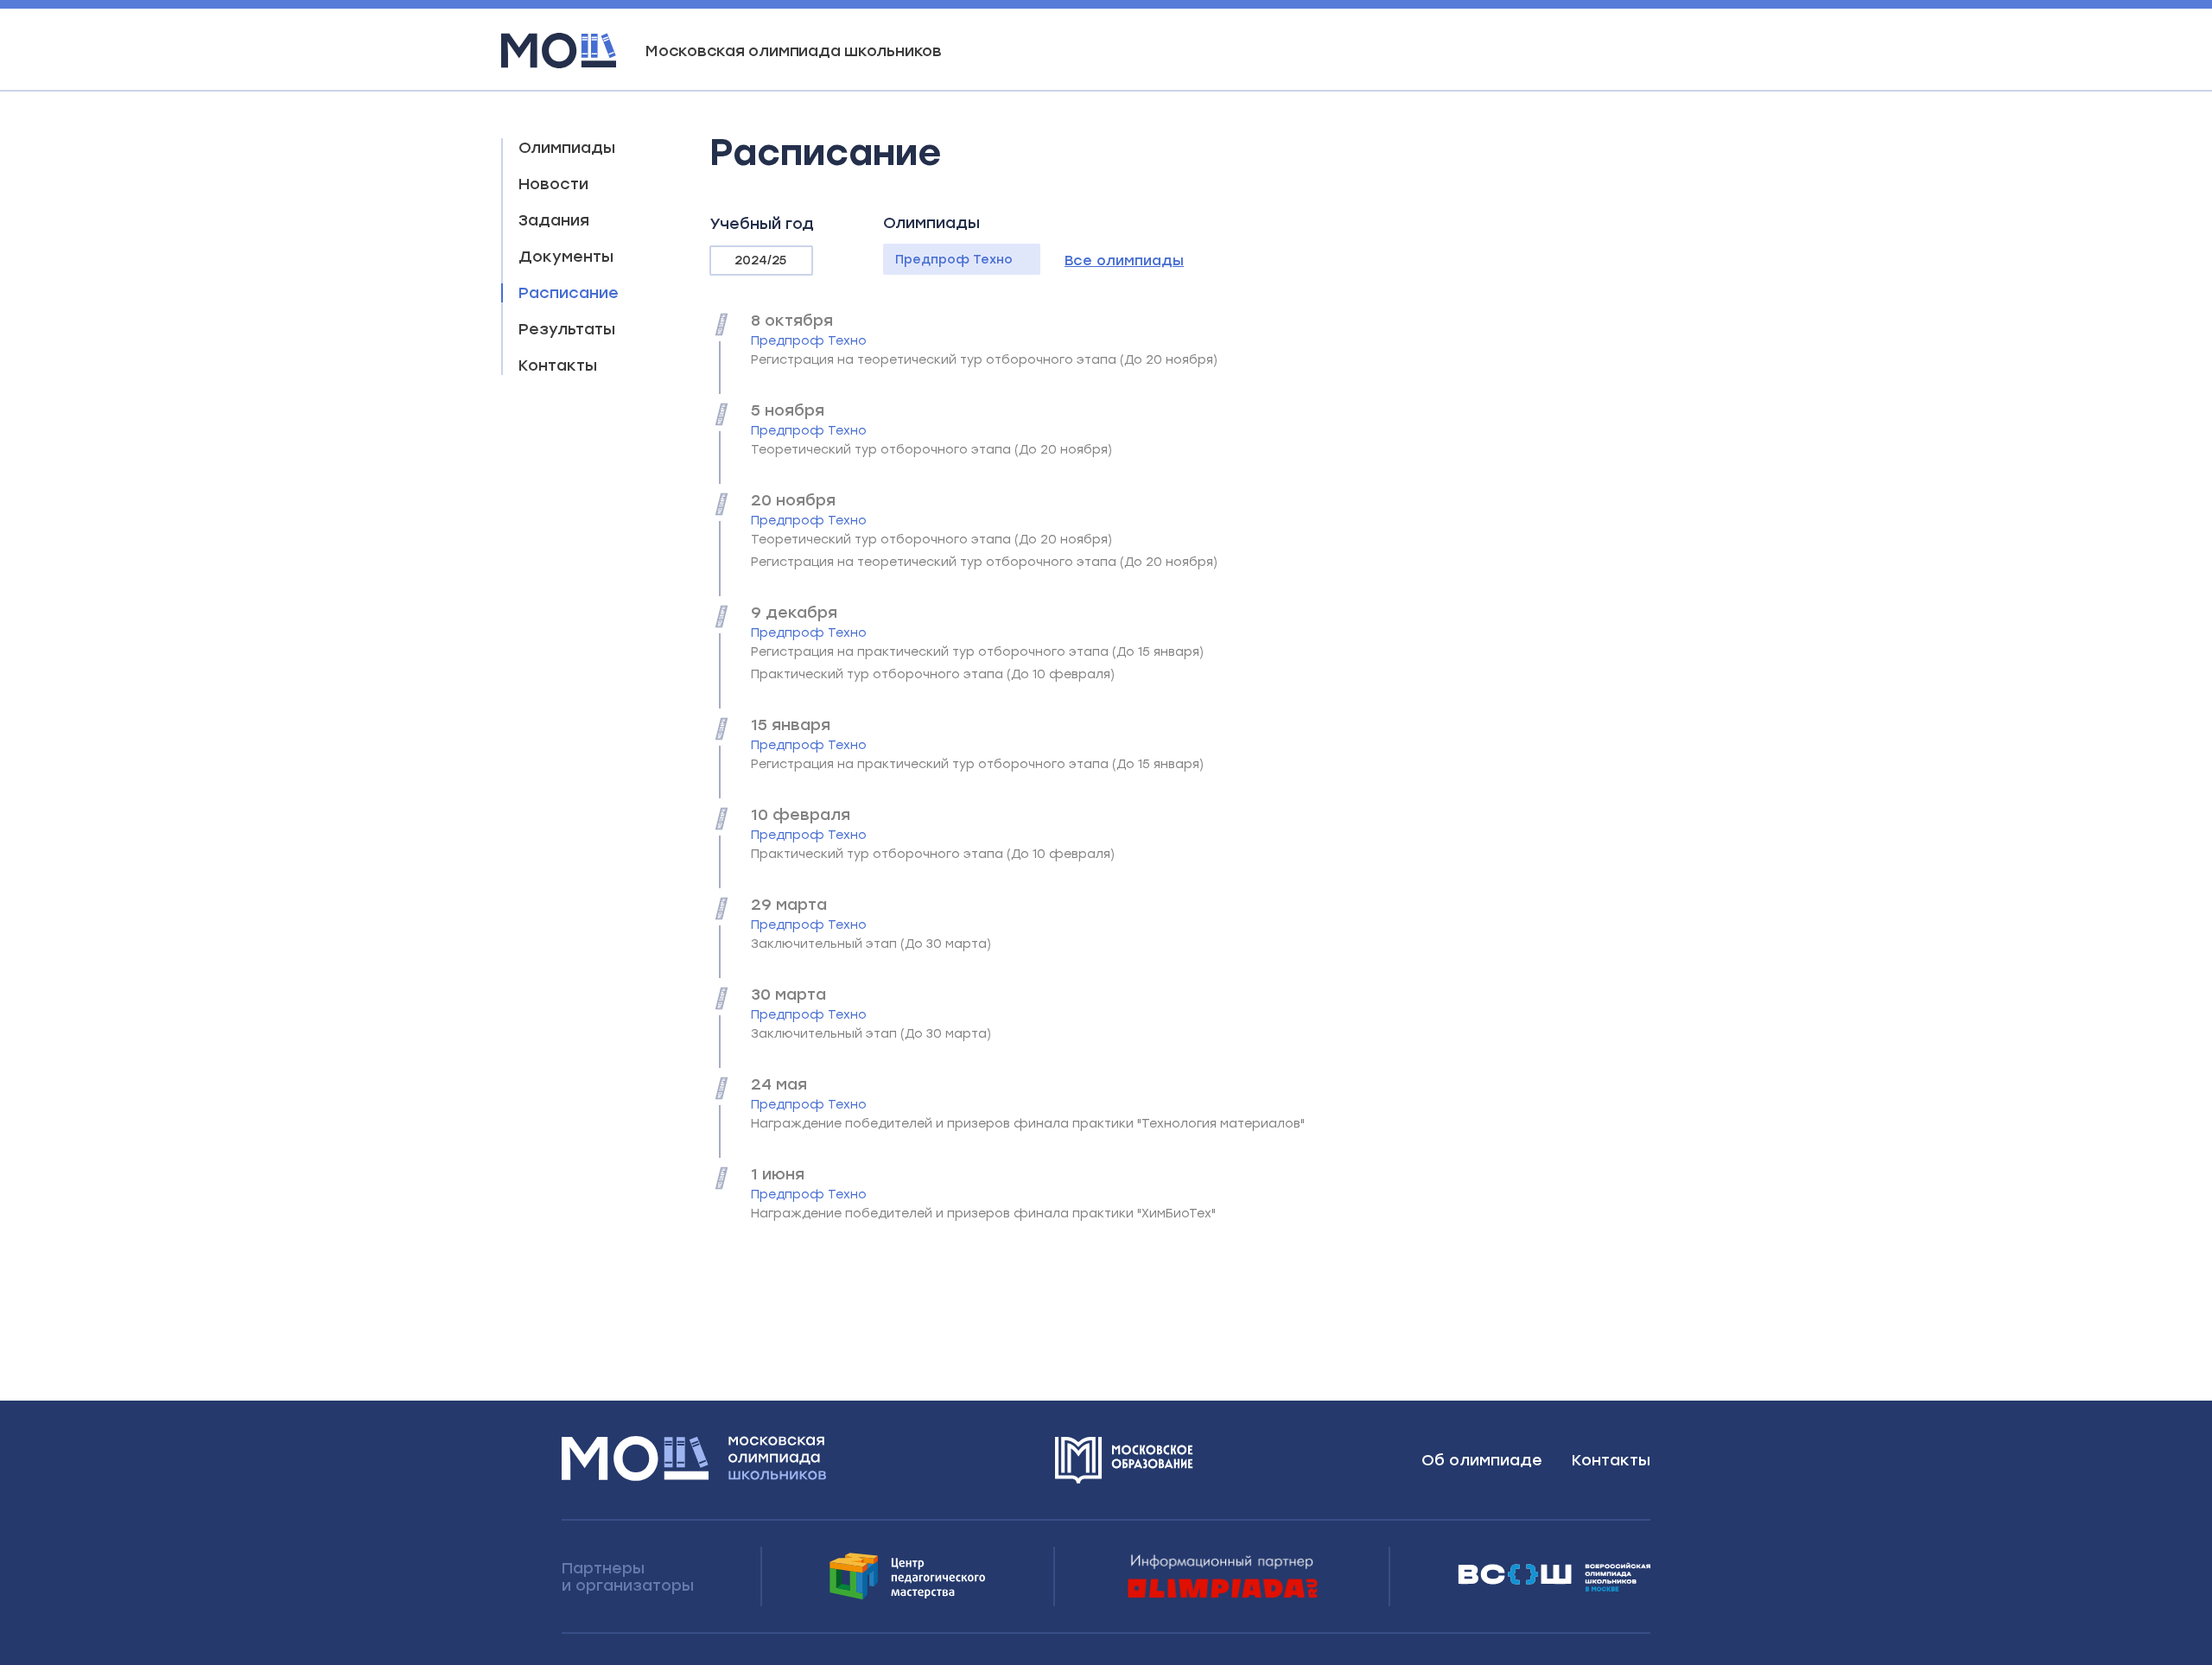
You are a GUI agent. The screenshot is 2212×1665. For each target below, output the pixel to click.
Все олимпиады (1124, 261)
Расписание (569, 293)
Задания (554, 220)
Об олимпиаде (1482, 1460)
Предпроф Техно (954, 260)
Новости (553, 184)
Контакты (558, 365)
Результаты (567, 329)
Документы (566, 257)
